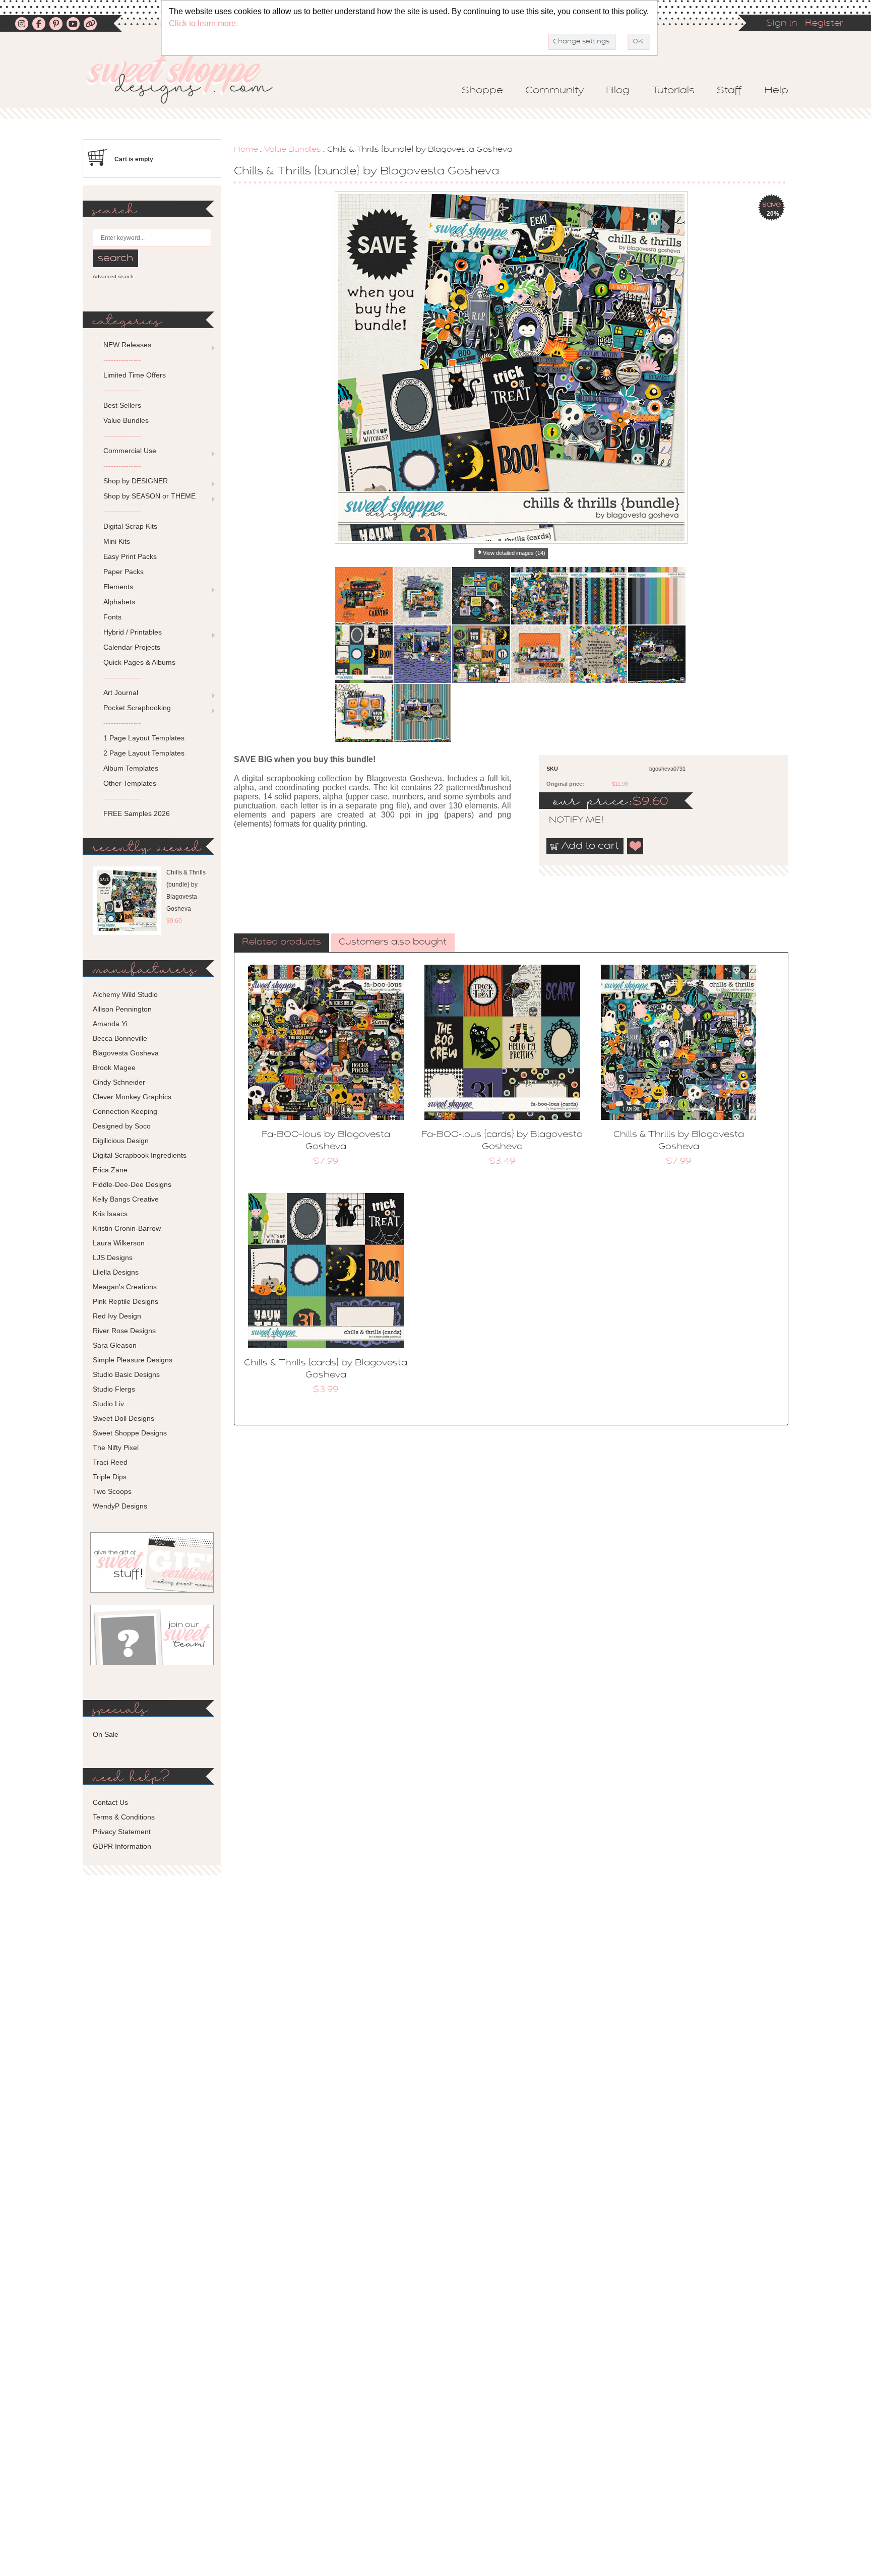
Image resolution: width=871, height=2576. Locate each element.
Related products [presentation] (282, 943)
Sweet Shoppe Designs (130, 1433)
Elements (118, 587)
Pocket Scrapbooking (137, 708)
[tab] (282, 943)
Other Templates (130, 783)
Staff (729, 91)
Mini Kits (117, 541)
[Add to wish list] (636, 846)
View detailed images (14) (514, 553)
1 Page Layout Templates (144, 738)
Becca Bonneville (120, 1038)
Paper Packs (123, 572)
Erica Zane (110, 1170)
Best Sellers (122, 405)
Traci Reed (110, 1462)
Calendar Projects (132, 647)
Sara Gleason (115, 1345)
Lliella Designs (116, 1272)
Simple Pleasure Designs (133, 1360)
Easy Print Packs (130, 556)
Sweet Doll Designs (123, 1418)
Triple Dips (110, 1477)
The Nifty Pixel (116, 1448)
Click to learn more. (203, 23)
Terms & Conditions (124, 1817)
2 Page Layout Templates (144, 753)
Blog (618, 91)
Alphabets (119, 602)
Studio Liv (108, 1404)
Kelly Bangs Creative (126, 1199)
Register (824, 24)
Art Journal (121, 693)
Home (246, 150)
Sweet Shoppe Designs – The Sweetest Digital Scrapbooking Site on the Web (188, 79)
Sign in (782, 24)
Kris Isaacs (110, 1214)
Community (554, 91)
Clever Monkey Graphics (132, 1097)
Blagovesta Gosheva (126, 1053)
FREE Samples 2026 (137, 813)
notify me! (568, 821)
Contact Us (110, 1802)
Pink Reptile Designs (126, 1301)
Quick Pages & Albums (139, 662)
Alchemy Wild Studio (125, 994)
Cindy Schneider (119, 1082)
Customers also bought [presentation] (393, 943)
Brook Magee (114, 1067)
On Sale (106, 1734)
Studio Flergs (114, 1389)
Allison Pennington (122, 1009)
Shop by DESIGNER (136, 481)
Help (776, 91)
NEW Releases (127, 345)
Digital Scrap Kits (130, 526)
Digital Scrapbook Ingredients (140, 1155)
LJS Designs (113, 1258)
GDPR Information (122, 1846)
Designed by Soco (122, 1126)
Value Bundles (293, 150)
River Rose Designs (124, 1331)
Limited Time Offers (135, 375)
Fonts (112, 617)
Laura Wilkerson (119, 1243)
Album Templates (131, 768)
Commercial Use (130, 451)
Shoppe (482, 91)
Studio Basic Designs (126, 1374)
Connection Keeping (125, 1111)
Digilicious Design (121, 1141)
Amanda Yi (110, 1024)
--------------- (122, 360)
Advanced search (113, 276)
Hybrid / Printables (133, 632)
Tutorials (673, 91)
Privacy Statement (122, 1832)
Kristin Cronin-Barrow (127, 1228)
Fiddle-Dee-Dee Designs (132, 1184)
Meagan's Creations (125, 1287)
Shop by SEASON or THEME (149, 496)
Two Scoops (112, 1491)
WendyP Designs (120, 1506)
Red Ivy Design (117, 1316)
